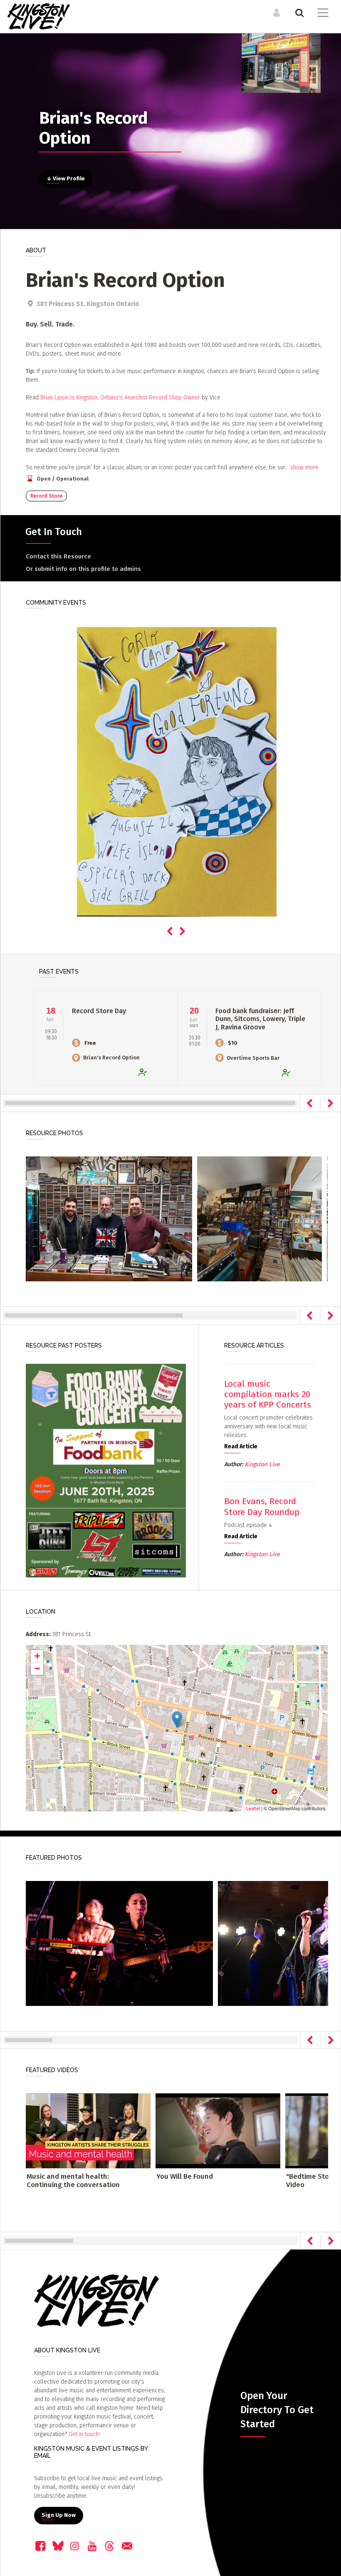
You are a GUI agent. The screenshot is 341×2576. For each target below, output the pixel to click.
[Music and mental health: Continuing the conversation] (88, 2131)
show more (304, 467)
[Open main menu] (321, 14)
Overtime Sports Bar (253, 1058)
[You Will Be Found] (218, 2131)
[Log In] (276, 12)
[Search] (298, 12)
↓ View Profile (66, 179)
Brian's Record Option (111, 1058)
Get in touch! (84, 2434)
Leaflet (253, 1808)
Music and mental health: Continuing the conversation (73, 2181)
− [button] (37, 1668)
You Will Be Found (185, 2176)
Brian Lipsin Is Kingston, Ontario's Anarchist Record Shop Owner (120, 397)
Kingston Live (262, 1464)
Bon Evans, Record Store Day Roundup (262, 1506)
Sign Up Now (59, 2515)
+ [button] (37, 1656)
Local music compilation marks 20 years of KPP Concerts (268, 1394)
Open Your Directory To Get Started (277, 2410)
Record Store (46, 496)
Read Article (241, 1446)
